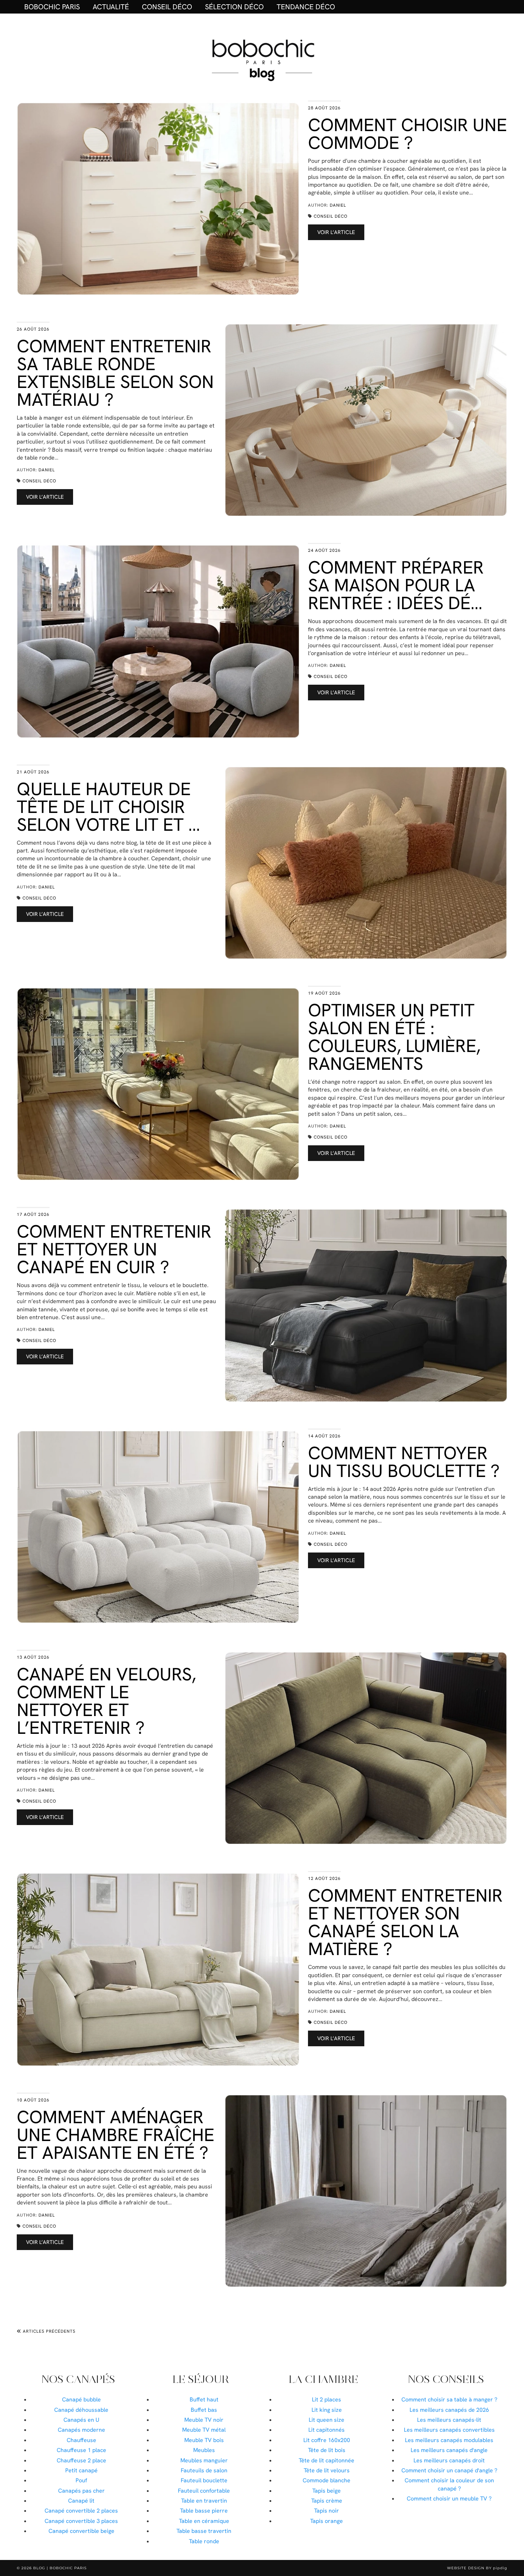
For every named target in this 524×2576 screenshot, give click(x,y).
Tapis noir (327, 2511)
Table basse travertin (204, 2531)
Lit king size (327, 2410)
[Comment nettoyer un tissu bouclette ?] (158, 1527)
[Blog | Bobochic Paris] (262, 59)
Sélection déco (234, 7)
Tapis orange (327, 2521)
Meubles (204, 2450)
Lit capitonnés (327, 2430)
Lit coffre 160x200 (327, 2440)
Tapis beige (327, 2491)
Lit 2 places (327, 2399)
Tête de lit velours (327, 2470)
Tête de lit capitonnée (327, 2460)
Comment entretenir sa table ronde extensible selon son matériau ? (115, 373)
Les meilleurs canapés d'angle (449, 2450)
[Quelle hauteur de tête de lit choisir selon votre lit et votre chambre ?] (366, 863)
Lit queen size (327, 2420)
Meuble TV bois (204, 2440)
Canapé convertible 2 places (81, 2511)
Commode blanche (327, 2480)
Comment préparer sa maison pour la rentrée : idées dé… (396, 585)
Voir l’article (336, 232)
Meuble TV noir (204, 2420)
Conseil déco (167, 7)
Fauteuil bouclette (204, 2480)
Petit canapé (81, 2470)
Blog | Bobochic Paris (60, 2568)
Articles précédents (48, 2331)
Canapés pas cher (81, 2491)
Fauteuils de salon (204, 2470)
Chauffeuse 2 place (81, 2460)
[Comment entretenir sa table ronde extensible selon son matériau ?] (366, 420)
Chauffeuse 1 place (81, 2450)
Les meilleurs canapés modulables (449, 2440)
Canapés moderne (81, 2430)
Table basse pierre (204, 2511)
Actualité (111, 7)
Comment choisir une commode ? (407, 134)
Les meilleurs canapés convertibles (449, 2430)
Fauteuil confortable (204, 2491)
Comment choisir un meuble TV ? (449, 2499)
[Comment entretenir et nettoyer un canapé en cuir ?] (366, 1305)
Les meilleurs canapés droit (449, 2460)
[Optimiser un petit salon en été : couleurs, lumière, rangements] (158, 1084)
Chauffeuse (81, 2440)
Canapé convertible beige (81, 2531)
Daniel (338, 205)
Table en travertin (204, 2501)
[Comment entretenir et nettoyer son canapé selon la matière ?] (158, 1969)
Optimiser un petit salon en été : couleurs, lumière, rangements (394, 1037)
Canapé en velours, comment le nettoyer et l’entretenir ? (106, 1701)
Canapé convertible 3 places (81, 2521)
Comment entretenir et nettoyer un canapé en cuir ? (114, 1249)
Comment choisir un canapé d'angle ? (449, 2470)
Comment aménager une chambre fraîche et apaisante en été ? (115, 2135)
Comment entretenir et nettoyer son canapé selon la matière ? (405, 1922)
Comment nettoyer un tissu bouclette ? (404, 1462)
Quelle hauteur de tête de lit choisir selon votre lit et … (108, 807)
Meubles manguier (204, 2460)
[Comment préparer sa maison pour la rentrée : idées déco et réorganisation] (158, 641)
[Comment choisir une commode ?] (158, 199)
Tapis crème (327, 2501)
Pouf (81, 2480)
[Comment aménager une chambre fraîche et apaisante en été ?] (366, 2191)
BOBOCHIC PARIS (52, 7)
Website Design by (477, 2568)
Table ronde (204, 2541)
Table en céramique (204, 2521)
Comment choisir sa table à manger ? (449, 2399)
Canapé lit (81, 2501)
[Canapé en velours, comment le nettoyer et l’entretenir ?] (366, 1748)
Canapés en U (81, 2420)
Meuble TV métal (204, 2430)
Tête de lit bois (327, 2450)
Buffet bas (204, 2410)
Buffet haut (204, 2399)
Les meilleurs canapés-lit (449, 2420)
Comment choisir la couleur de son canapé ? (449, 2484)
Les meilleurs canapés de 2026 (449, 2410)
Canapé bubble (81, 2399)
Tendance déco (306, 7)
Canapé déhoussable (81, 2410)
